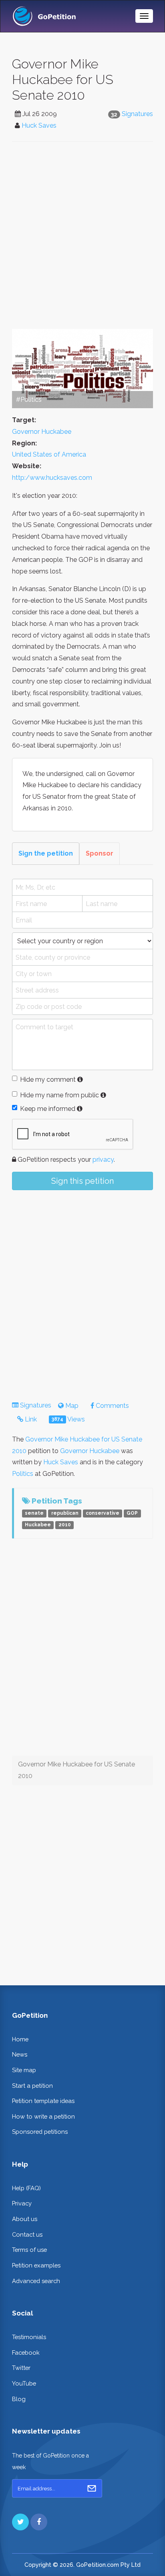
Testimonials (29, 2337)
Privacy (22, 2203)
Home (20, 2039)
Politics (23, 1474)
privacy (103, 1160)
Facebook (26, 2352)
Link (30, 1419)
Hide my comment (48, 1080)
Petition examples (36, 2265)
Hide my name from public (59, 1095)
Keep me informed (48, 1109)
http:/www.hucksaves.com (52, 478)
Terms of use (29, 2250)
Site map (24, 2070)
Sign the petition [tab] (46, 853)
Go (92, 2488)
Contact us (27, 2234)
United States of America (49, 454)
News (20, 2054)
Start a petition (32, 2086)
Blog (19, 2399)
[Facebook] (39, 2522)
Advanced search (36, 2281)
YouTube (24, 2383)
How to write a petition (43, 2116)
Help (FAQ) (26, 2188)
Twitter (21, 2368)
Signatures (137, 114)
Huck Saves (39, 125)
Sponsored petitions (40, 2132)
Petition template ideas (43, 2101)
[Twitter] (20, 2522)
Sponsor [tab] (100, 853)
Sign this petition (82, 1181)
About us (25, 2219)
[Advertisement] (82, 235)
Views (68, 1419)
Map (71, 1406)
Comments (112, 1406)
